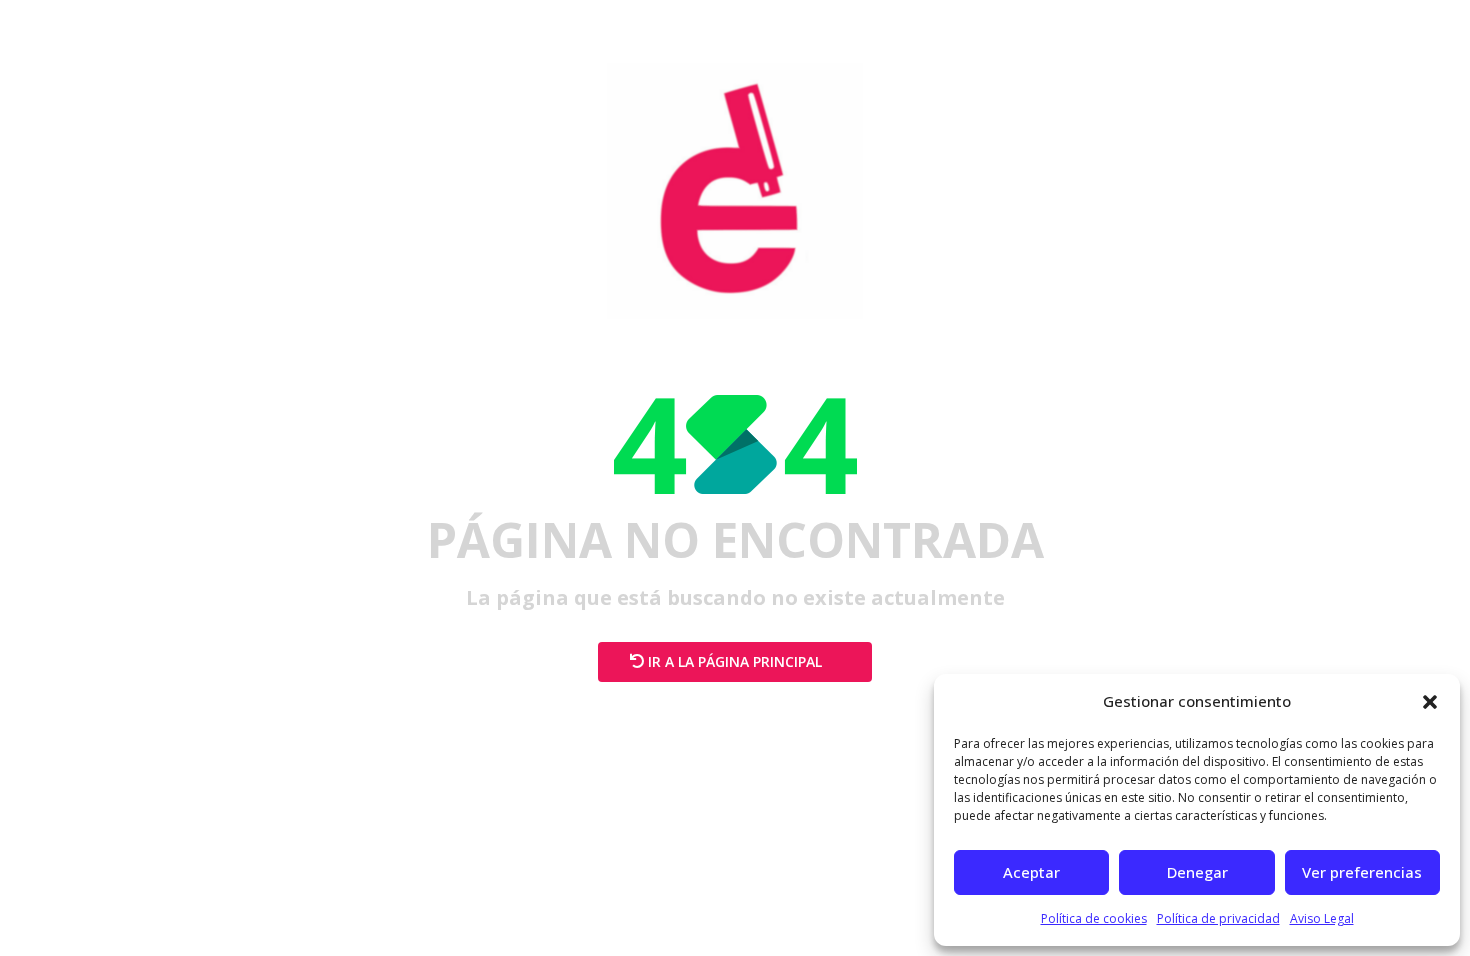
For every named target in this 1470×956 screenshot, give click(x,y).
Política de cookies (1094, 918)
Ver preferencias (1362, 872)
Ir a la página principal (735, 661)
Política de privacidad (1218, 918)
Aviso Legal (1322, 918)
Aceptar (1031, 872)
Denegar (1197, 872)
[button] (1430, 702)
